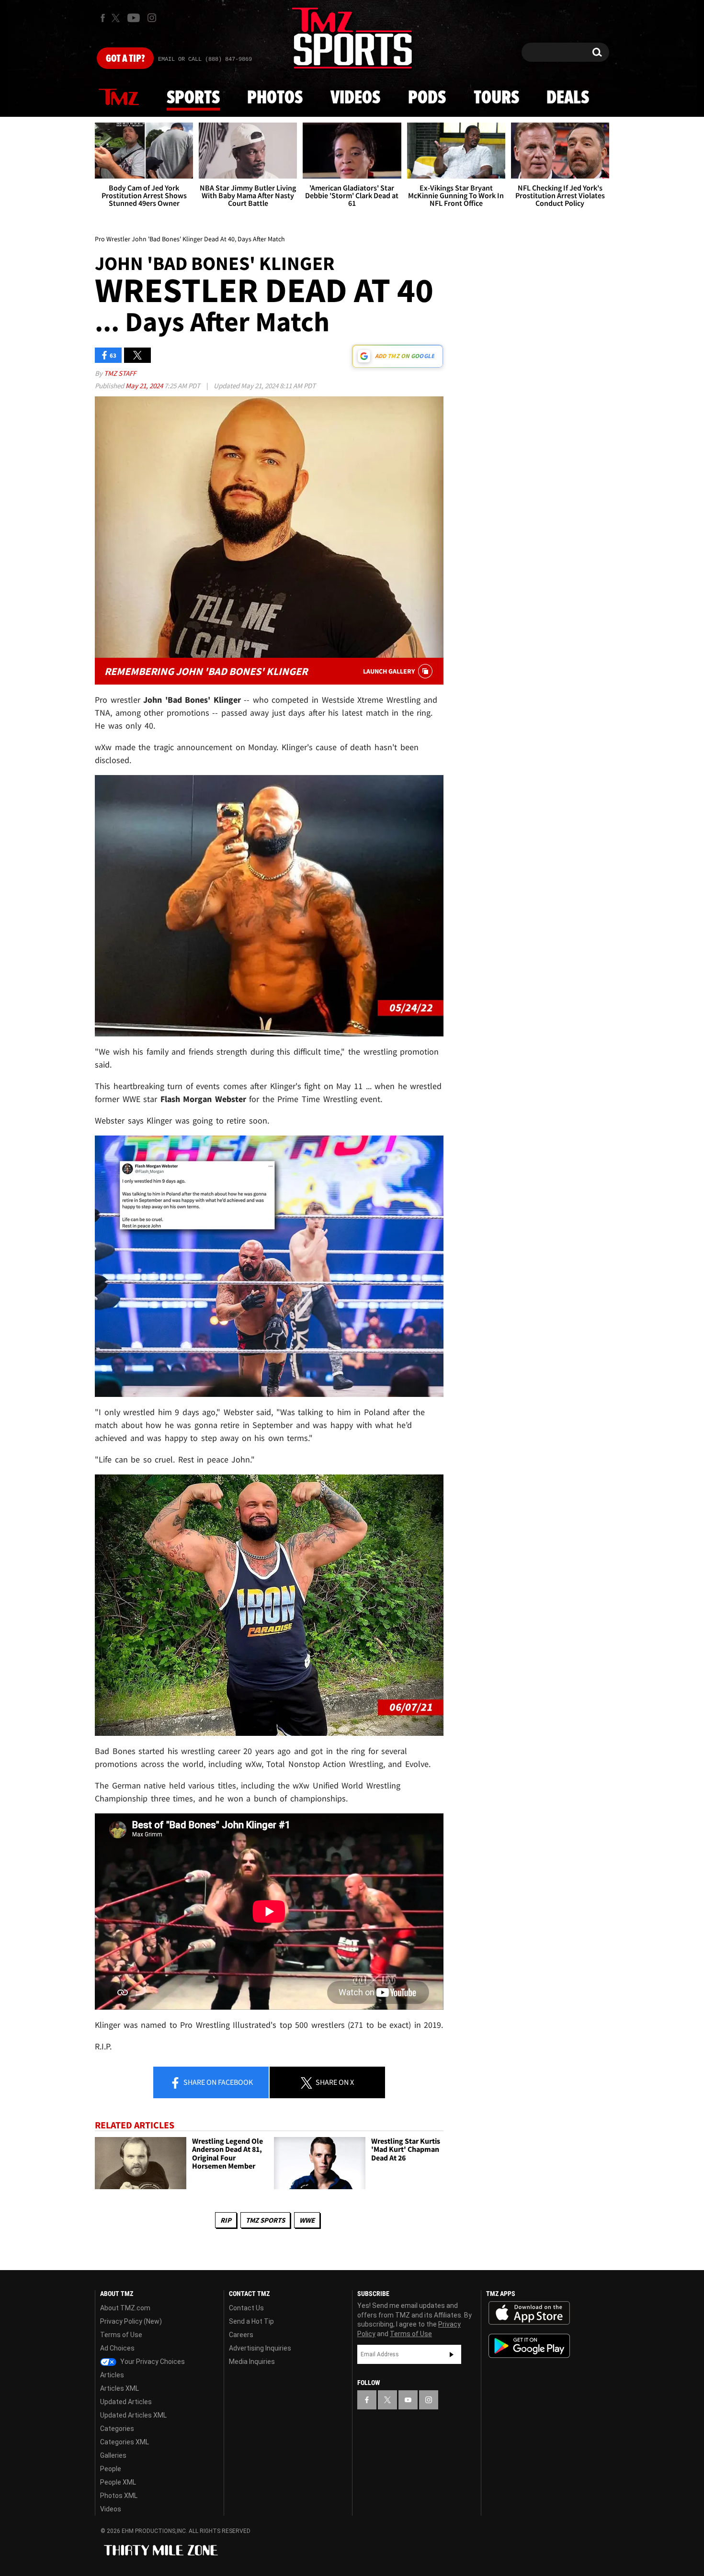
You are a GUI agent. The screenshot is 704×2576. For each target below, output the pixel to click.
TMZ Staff (120, 373)
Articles (112, 2375)
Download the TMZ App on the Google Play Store (529, 2346)
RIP (226, 2220)
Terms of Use (121, 2335)
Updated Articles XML (133, 2415)
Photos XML (119, 2496)
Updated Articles (126, 2402)
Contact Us (246, 2308)
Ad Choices (117, 2348)
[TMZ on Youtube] (134, 18)
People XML (118, 2482)
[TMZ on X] (117, 18)
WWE (307, 2220)
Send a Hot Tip (251, 2321)
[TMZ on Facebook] (103, 18)
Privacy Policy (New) (131, 2321)
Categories (117, 2429)
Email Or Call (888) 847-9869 (205, 59)
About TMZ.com (125, 2308)
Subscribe (452, 2354)
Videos (355, 98)
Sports (193, 98)
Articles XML (119, 2388)
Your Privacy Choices (152, 2362)
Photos (275, 98)
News (119, 98)
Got (125, 59)
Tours (496, 98)
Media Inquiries (252, 2362)
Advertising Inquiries (260, 2348)
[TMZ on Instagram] (152, 18)
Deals (568, 98)
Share (217, 2082)
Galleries (113, 2455)
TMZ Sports (265, 2220)
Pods (427, 98)
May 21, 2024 (145, 386)
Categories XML (125, 2442)
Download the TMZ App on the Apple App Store (529, 2313)
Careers (241, 2335)
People (111, 2469)
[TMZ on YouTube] (408, 2400)
